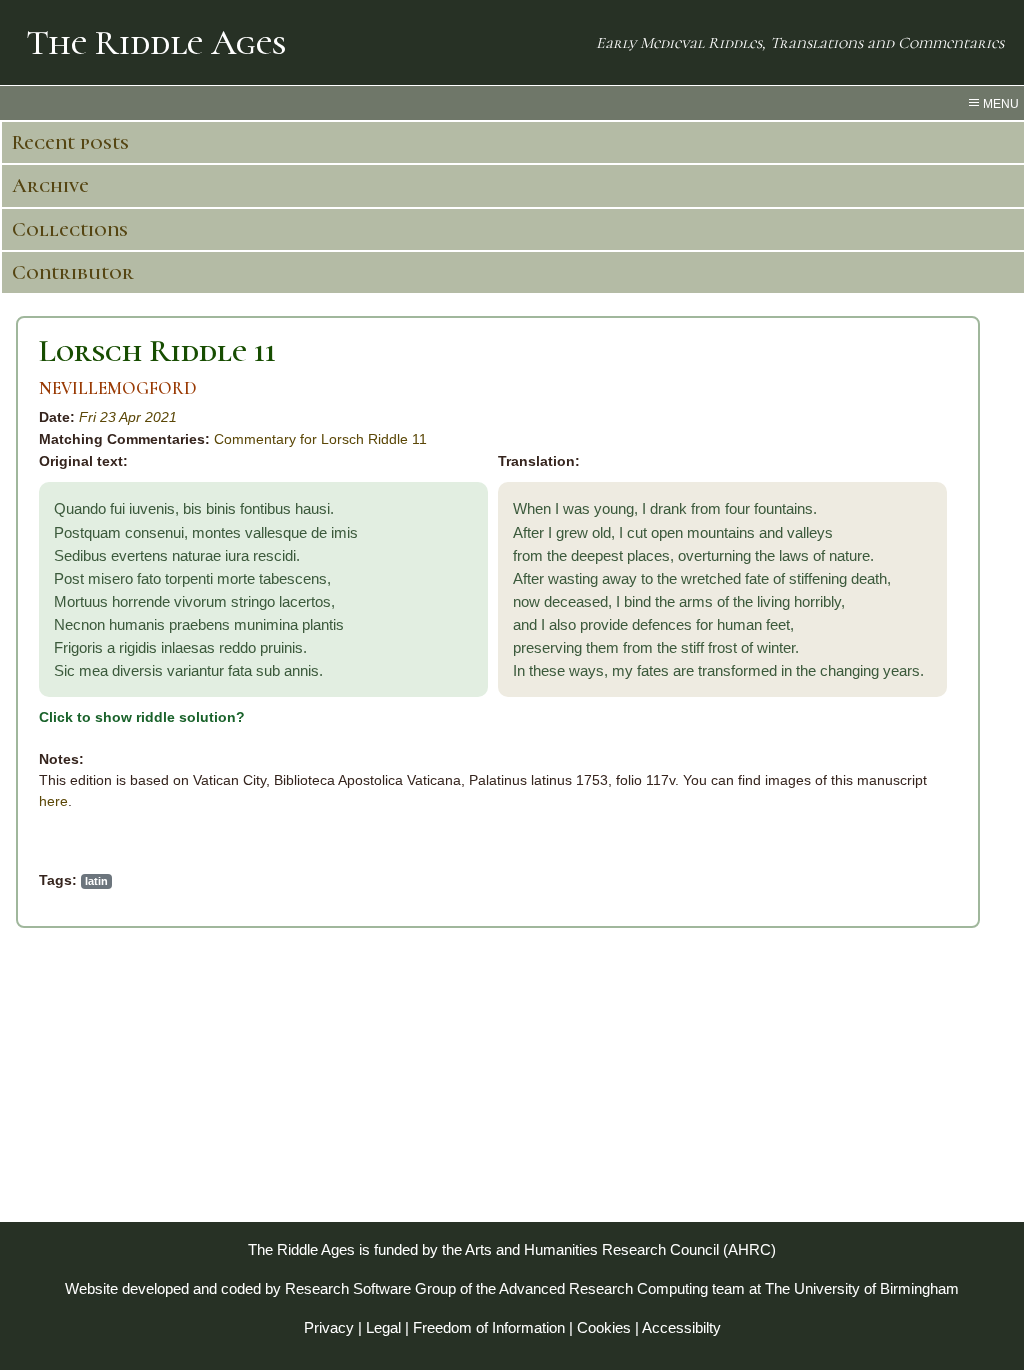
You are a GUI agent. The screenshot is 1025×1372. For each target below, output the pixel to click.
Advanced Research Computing (603, 1288)
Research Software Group (370, 1288)
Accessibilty (681, 1327)
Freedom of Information (489, 1327)
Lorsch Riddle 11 (157, 350)
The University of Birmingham (862, 1288)
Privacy (329, 1327)
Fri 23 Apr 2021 (128, 417)
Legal (383, 1327)
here (53, 801)
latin (96, 881)
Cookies (604, 1327)
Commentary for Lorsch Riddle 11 (320, 439)
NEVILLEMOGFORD (118, 388)
